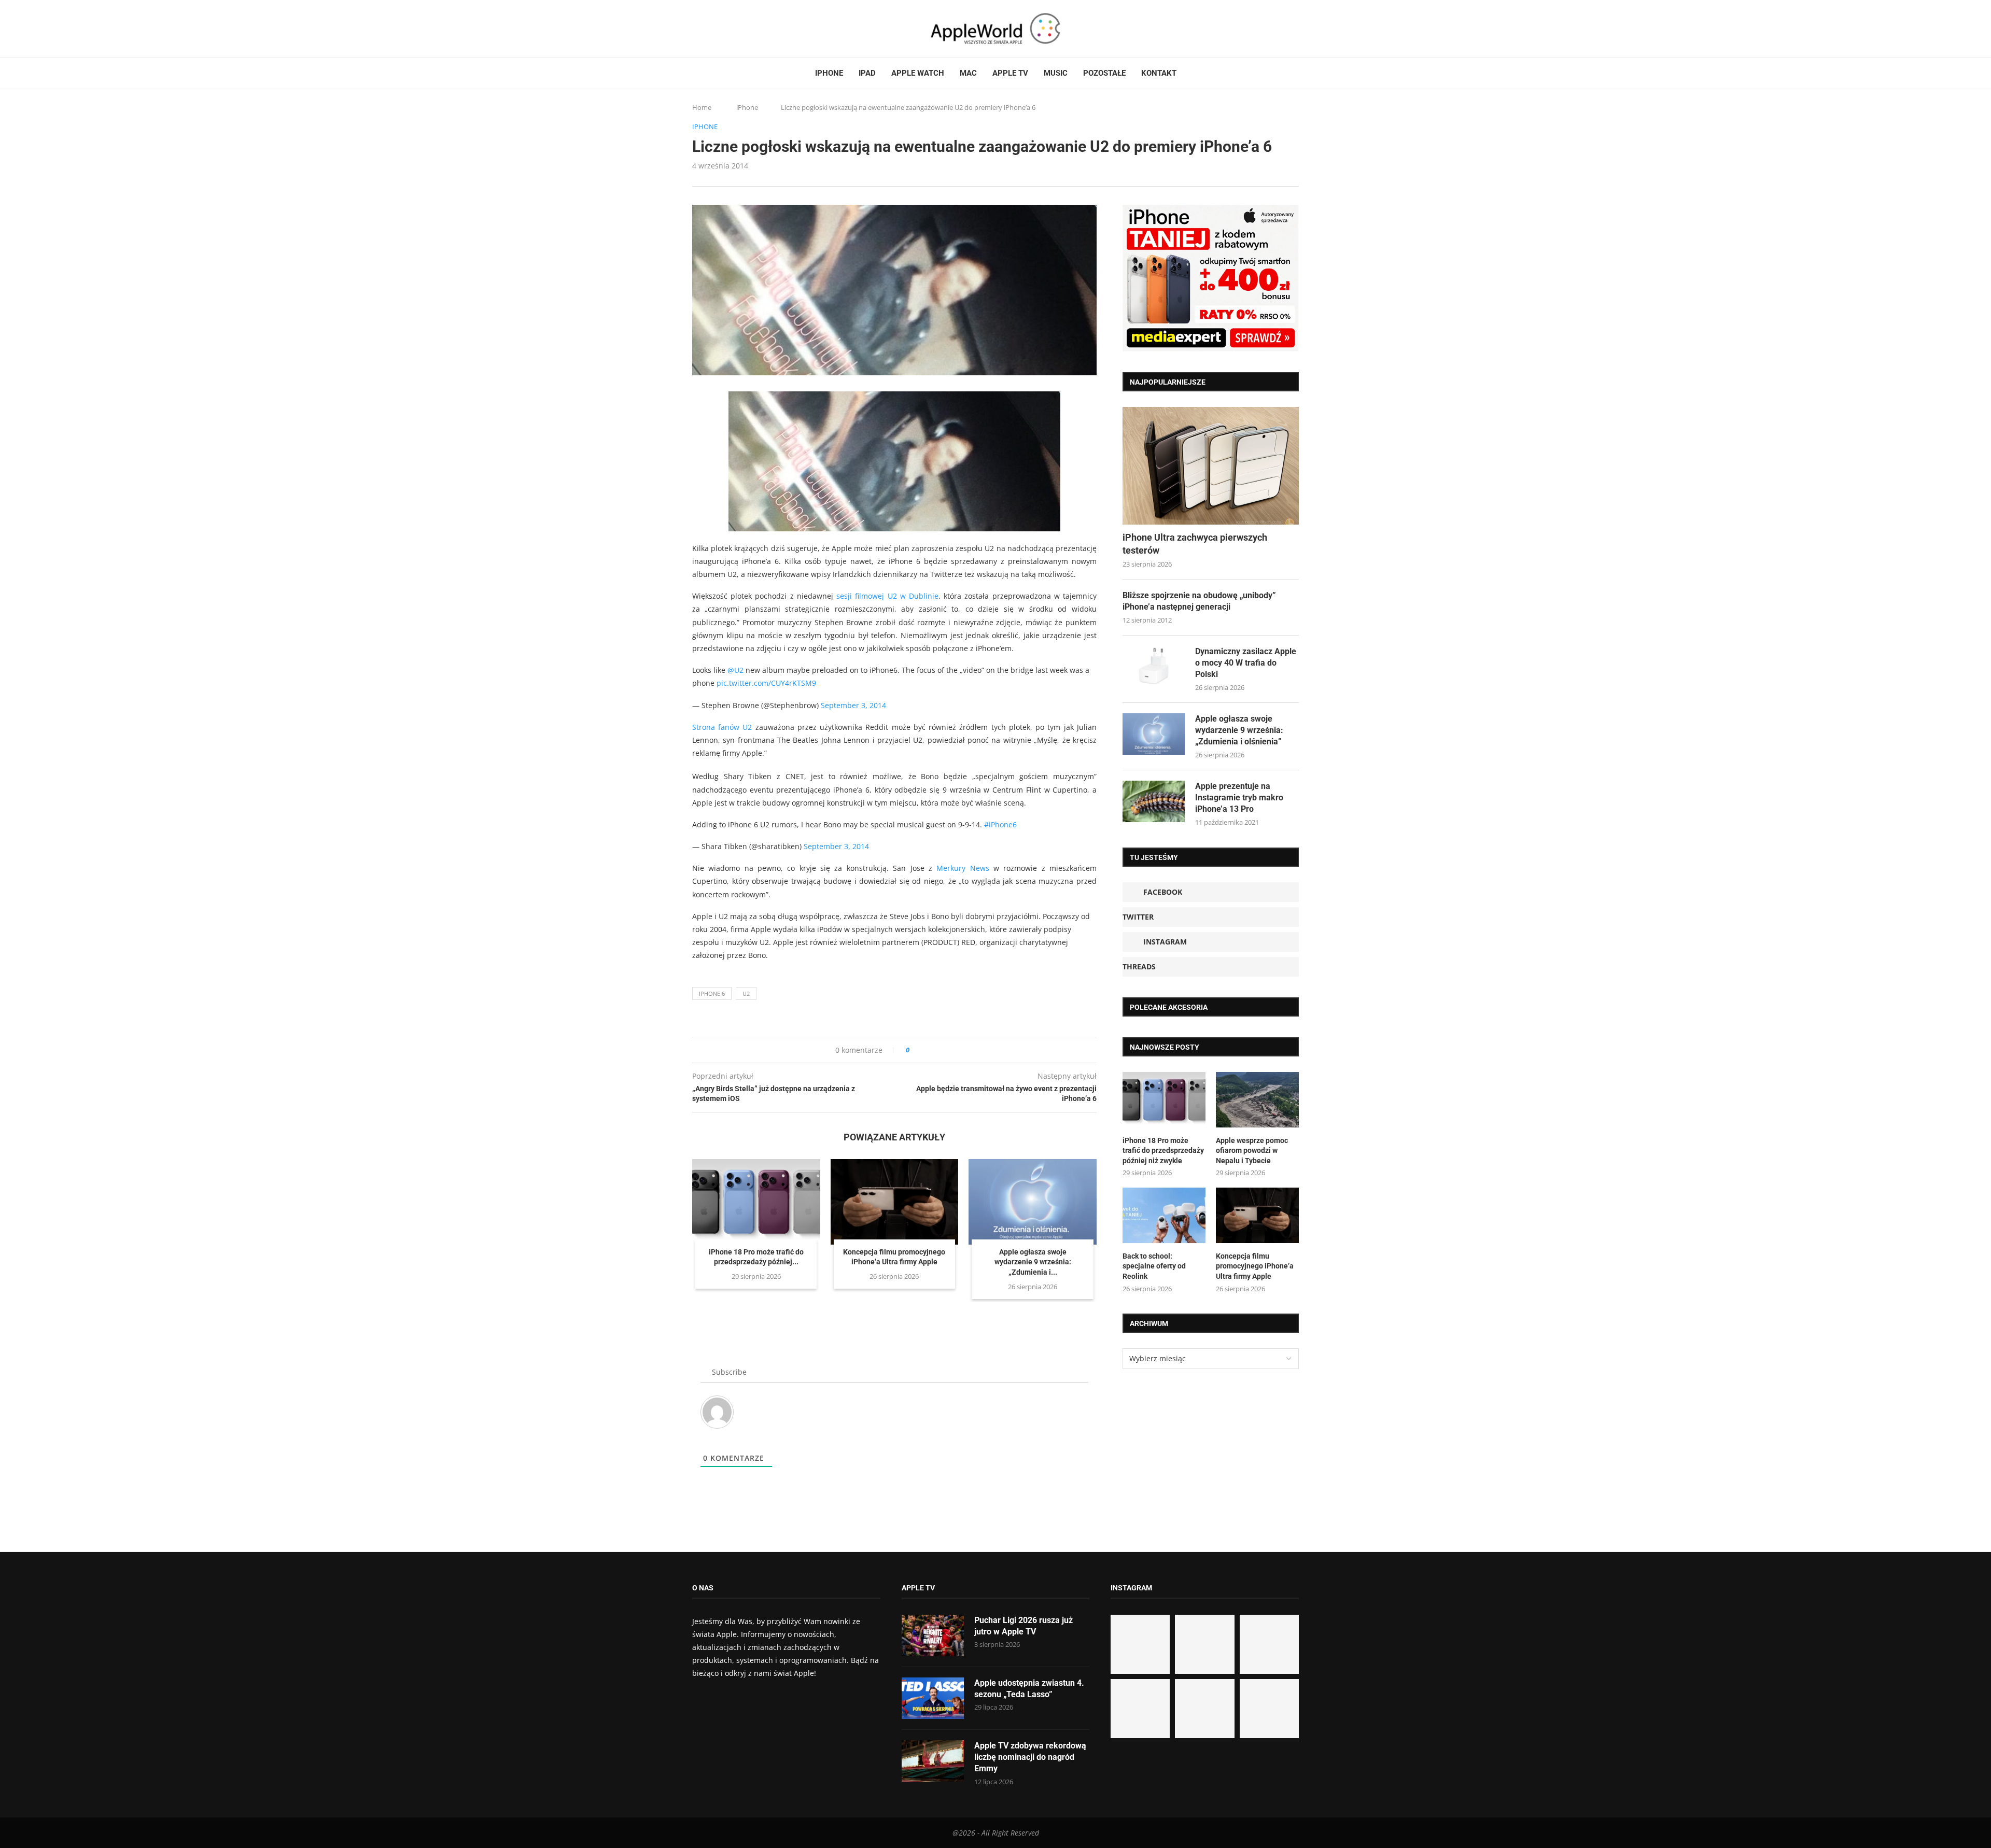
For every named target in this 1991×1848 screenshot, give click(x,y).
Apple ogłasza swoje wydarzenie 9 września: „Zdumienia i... (1033, 1262)
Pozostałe (1104, 73)
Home (702, 107)
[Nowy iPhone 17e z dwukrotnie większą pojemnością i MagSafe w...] (1204, 1709)
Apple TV (1010, 73)
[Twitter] (706, 29)
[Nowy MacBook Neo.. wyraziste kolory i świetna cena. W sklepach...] (1140, 1709)
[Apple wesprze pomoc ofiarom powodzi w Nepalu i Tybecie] (1257, 1100)
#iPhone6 (1000, 824)
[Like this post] (915, 1050)
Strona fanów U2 (722, 727)
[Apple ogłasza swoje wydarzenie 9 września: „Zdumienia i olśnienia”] (1033, 1202)
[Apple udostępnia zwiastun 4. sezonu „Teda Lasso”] (933, 1698)
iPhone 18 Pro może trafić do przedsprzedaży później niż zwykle (1163, 1151)
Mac (968, 73)
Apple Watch (918, 73)
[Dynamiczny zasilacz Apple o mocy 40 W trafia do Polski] (1154, 667)
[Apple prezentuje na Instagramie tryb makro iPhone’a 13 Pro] (1154, 801)
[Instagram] (716, 29)
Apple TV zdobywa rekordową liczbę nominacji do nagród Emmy (1030, 1757)
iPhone (829, 73)
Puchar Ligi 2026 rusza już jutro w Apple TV (1023, 1626)
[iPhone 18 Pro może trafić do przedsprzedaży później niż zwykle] (756, 1202)
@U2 (735, 670)
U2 (746, 993)
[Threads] (726, 29)
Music (1056, 73)
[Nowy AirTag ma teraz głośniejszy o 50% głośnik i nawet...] (1269, 1709)
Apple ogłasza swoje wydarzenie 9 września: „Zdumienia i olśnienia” (1239, 730)
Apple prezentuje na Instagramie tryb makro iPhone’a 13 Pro (1239, 798)
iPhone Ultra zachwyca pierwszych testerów (1195, 544)
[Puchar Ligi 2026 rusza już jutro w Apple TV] (933, 1635)
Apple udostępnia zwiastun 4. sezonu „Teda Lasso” (1029, 1689)
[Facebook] (696, 29)
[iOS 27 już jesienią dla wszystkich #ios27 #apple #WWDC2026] (1204, 1644)
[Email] (749, 29)
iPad (867, 73)
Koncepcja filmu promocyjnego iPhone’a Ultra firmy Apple (1255, 1266)
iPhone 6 (712, 993)
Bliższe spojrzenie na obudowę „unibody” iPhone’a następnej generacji (1199, 601)
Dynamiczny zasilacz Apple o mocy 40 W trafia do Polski (1246, 663)
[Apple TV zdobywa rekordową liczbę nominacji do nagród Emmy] (933, 1761)
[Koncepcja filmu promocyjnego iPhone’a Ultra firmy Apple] (895, 1202)
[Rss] (736, 29)
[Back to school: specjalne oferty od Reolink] (1164, 1215)
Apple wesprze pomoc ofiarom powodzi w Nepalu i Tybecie (1252, 1151)
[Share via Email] (955, 1050)
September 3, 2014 (853, 705)
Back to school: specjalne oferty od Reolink (1154, 1266)
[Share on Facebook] (927, 1050)
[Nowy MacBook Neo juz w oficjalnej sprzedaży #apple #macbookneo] (1269, 1644)
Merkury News (963, 868)
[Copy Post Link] (941, 1050)
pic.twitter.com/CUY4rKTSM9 (766, 683)
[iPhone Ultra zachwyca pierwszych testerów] (1211, 466)
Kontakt (1159, 73)
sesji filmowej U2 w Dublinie (887, 596)
